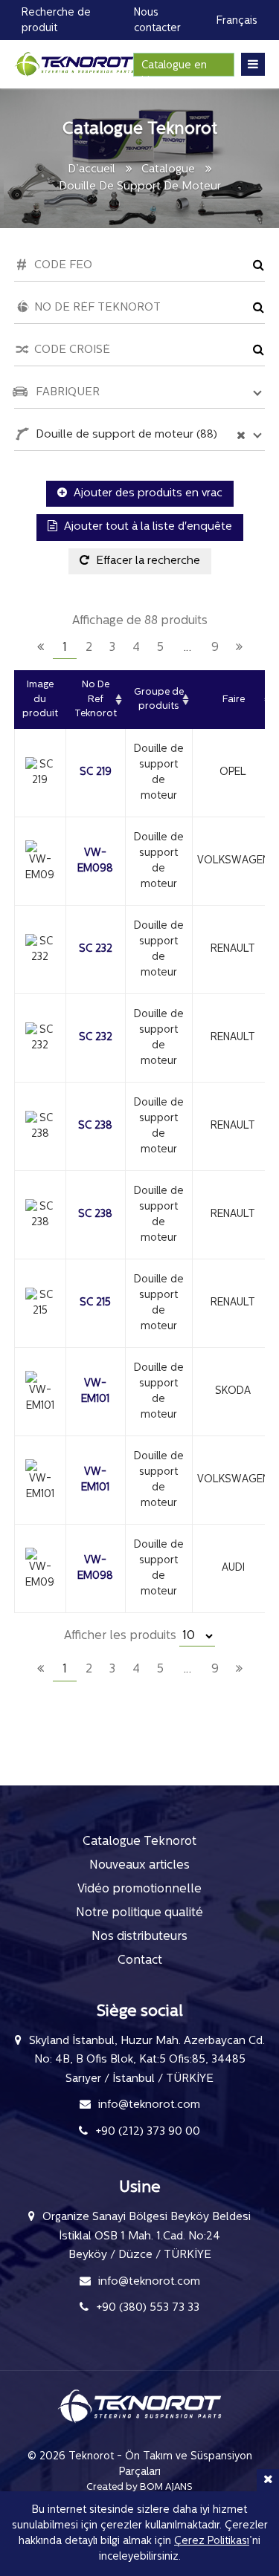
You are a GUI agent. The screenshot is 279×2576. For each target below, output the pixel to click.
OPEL (233, 772)
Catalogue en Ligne (174, 68)
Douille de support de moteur (159, 773)
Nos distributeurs (139, 1937)
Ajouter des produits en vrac (147, 494)
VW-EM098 (95, 861)
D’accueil (92, 170)
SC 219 (96, 772)
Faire (234, 700)
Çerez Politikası (212, 2541)
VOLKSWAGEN (233, 861)
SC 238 (95, 1126)
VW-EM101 (95, 1392)
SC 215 (95, 1303)
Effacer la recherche (147, 561)
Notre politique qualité (139, 1913)
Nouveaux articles (139, 1866)
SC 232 (96, 949)
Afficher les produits (122, 1636)
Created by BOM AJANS (139, 2487)
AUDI (233, 1568)
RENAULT (233, 949)
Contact (140, 1961)
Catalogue (168, 170)
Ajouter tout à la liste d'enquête (147, 527)
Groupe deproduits (159, 700)
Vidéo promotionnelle (139, 1889)
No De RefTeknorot (96, 699)
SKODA (233, 1391)
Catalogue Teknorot (139, 1842)
